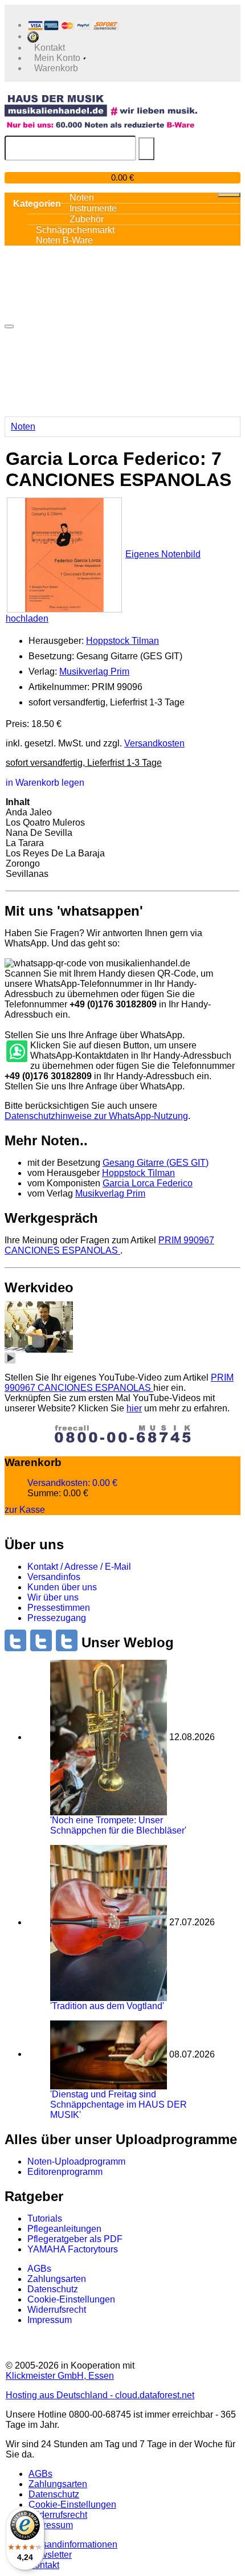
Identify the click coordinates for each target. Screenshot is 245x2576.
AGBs (39, 2269)
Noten (23, 426)
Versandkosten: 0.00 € (72, 1483)
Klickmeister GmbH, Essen (60, 2376)
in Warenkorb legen (45, 783)
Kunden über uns (62, 1587)
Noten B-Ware (64, 240)
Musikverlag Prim (94, 671)
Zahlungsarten (57, 2279)
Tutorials (45, 2218)
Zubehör (87, 219)
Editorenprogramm (65, 2172)
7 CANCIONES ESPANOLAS (109, 1245)
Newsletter (50, 2555)
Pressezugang (57, 1618)
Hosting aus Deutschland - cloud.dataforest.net (100, 2395)
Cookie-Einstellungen (71, 2299)
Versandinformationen (73, 2544)
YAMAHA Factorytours (73, 2249)
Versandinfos (54, 1577)
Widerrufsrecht (57, 2310)
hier (134, 1408)
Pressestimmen (59, 1608)
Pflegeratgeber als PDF (75, 2239)
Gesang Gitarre (156, 1163)
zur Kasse (25, 1510)
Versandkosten (154, 743)
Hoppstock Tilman (122, 641)
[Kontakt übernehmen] (16, 1052)
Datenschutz (53, 2289)
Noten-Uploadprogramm (76, 2161)
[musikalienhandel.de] (101, 105)
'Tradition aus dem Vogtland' (107, 2006)
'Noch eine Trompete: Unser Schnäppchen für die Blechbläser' (118, 1825)
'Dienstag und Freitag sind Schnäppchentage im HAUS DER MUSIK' (119, 2105)
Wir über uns (53, 1597)
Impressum (50, 2320)
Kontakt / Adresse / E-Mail (79, 1567)
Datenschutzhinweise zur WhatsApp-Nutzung (96, 1116)
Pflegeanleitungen (64, 2229)
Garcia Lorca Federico (148, 1183)
